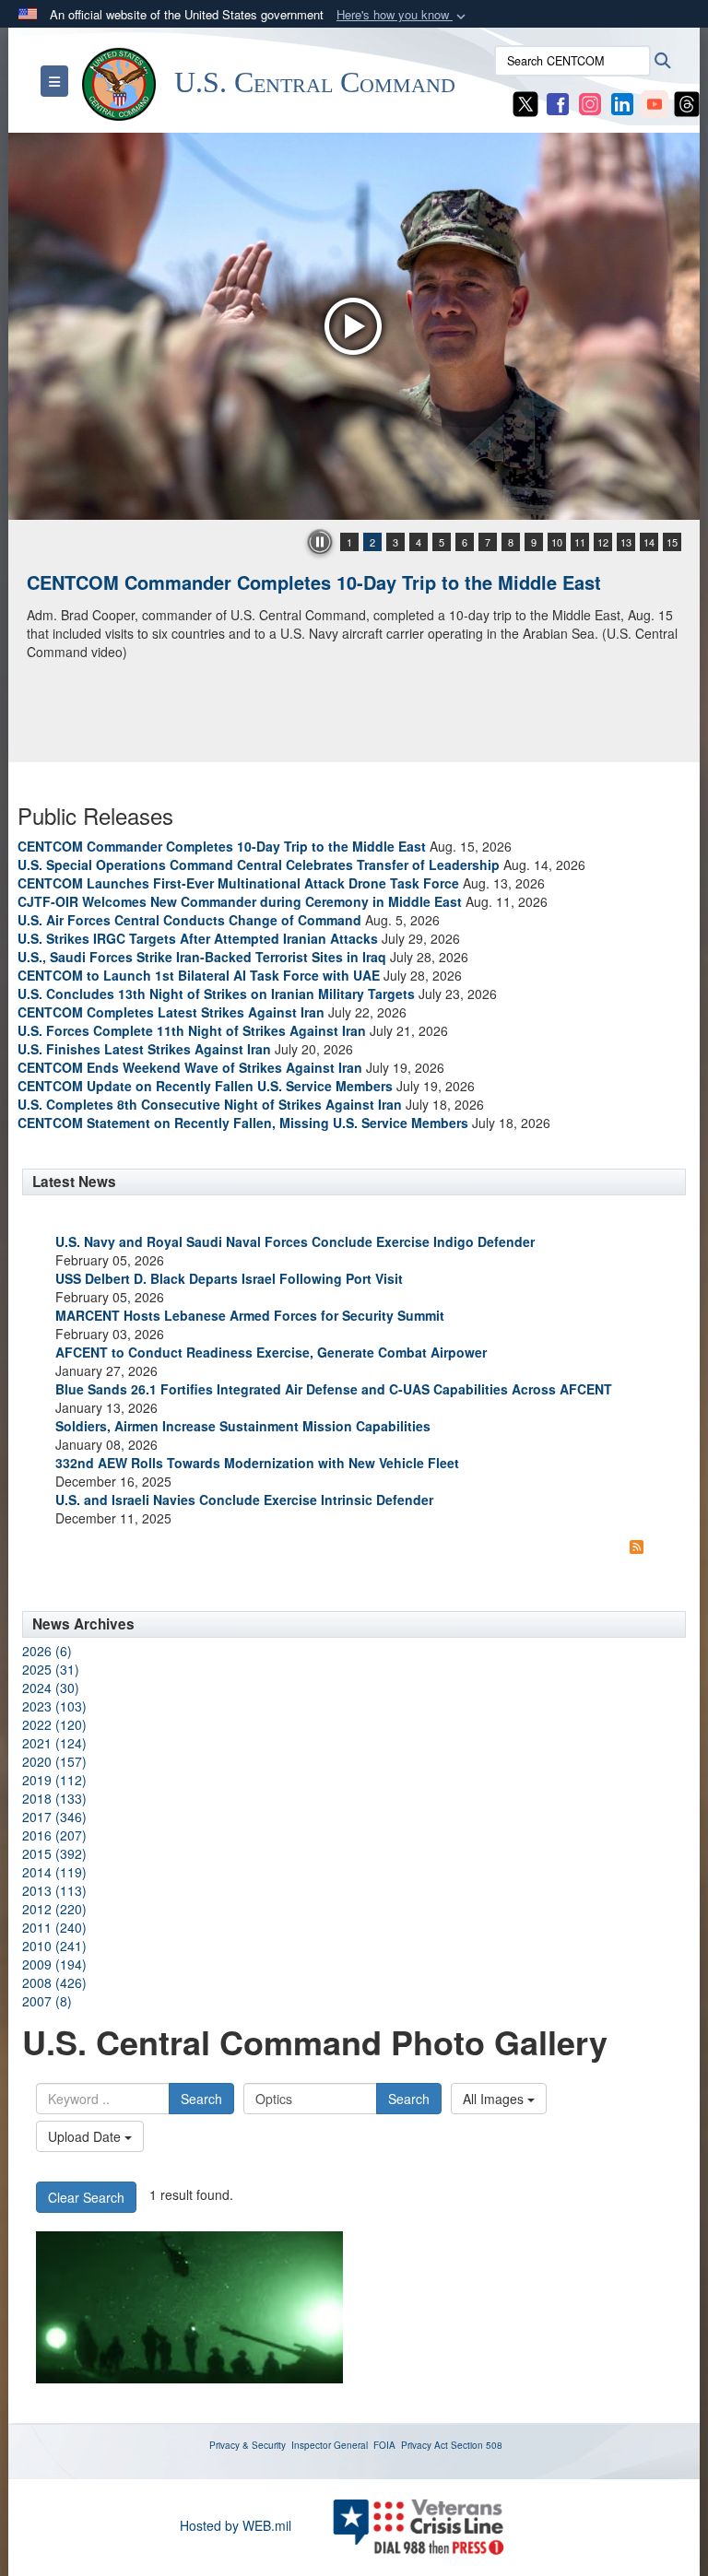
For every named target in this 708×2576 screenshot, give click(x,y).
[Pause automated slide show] (320, 542)
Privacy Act (425, 2445)
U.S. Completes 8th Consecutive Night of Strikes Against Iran (210, 1104)
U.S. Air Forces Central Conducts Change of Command (189, 920)
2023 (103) (54, 1706)
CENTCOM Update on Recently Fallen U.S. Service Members (205, 1086)
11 (580, 542)
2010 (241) (54, 1946)
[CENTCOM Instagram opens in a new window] (590, 102)
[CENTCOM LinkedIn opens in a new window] (622, 102)
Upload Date (86, 2136)
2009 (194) (54, 1964)
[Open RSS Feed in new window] (637, 1546)
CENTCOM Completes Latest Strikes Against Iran (171, 1012)
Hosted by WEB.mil (236, 2525)
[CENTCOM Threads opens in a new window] (687, 102)
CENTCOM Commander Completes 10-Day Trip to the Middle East (314, 582)
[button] (403, 15)
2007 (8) (47, 2001)
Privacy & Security (248, 2445)
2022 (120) (54, 1724)
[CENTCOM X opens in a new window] (525, 102)
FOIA (384, 2445)
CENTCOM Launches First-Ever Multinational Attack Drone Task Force (238, 883)
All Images (495, 2099)
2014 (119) (54, 1872)
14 (649, 542)
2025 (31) (51, 1669)
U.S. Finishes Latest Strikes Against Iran (144, 1049)
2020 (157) (54, 1761)
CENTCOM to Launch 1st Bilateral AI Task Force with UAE (199, 975)
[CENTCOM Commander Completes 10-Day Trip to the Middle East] (354, 326)
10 (557, 542)
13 (626, 542)
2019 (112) (54, 1780)
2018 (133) (54, 1798)
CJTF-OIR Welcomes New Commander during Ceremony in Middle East (240, 901)
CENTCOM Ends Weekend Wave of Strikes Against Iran (190, 1067)
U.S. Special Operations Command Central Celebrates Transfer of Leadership (259, 865)
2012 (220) (54, 1909)
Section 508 (477, 2445)
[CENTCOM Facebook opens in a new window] (558, 102)
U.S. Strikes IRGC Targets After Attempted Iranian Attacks (198, 938)
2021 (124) (54, 1743)
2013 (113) (54, 1890)
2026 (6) (47, 1651)
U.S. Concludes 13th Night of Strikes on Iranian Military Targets (216, 994)
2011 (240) (54, 1927)
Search (201, 2099)
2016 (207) (54, 1835)
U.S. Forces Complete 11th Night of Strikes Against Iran (192, 1030)
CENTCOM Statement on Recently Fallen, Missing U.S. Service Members (243, 1123)
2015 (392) (54, 1853)
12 (603, 542)
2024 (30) (51, 1688)
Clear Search (86, 2197)
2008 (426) (54, 1982)
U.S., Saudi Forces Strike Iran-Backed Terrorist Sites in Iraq (202, 957)
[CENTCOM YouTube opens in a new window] (655, 102)
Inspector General (330, 2445)
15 (672, 542)
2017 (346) (54, 1817)
